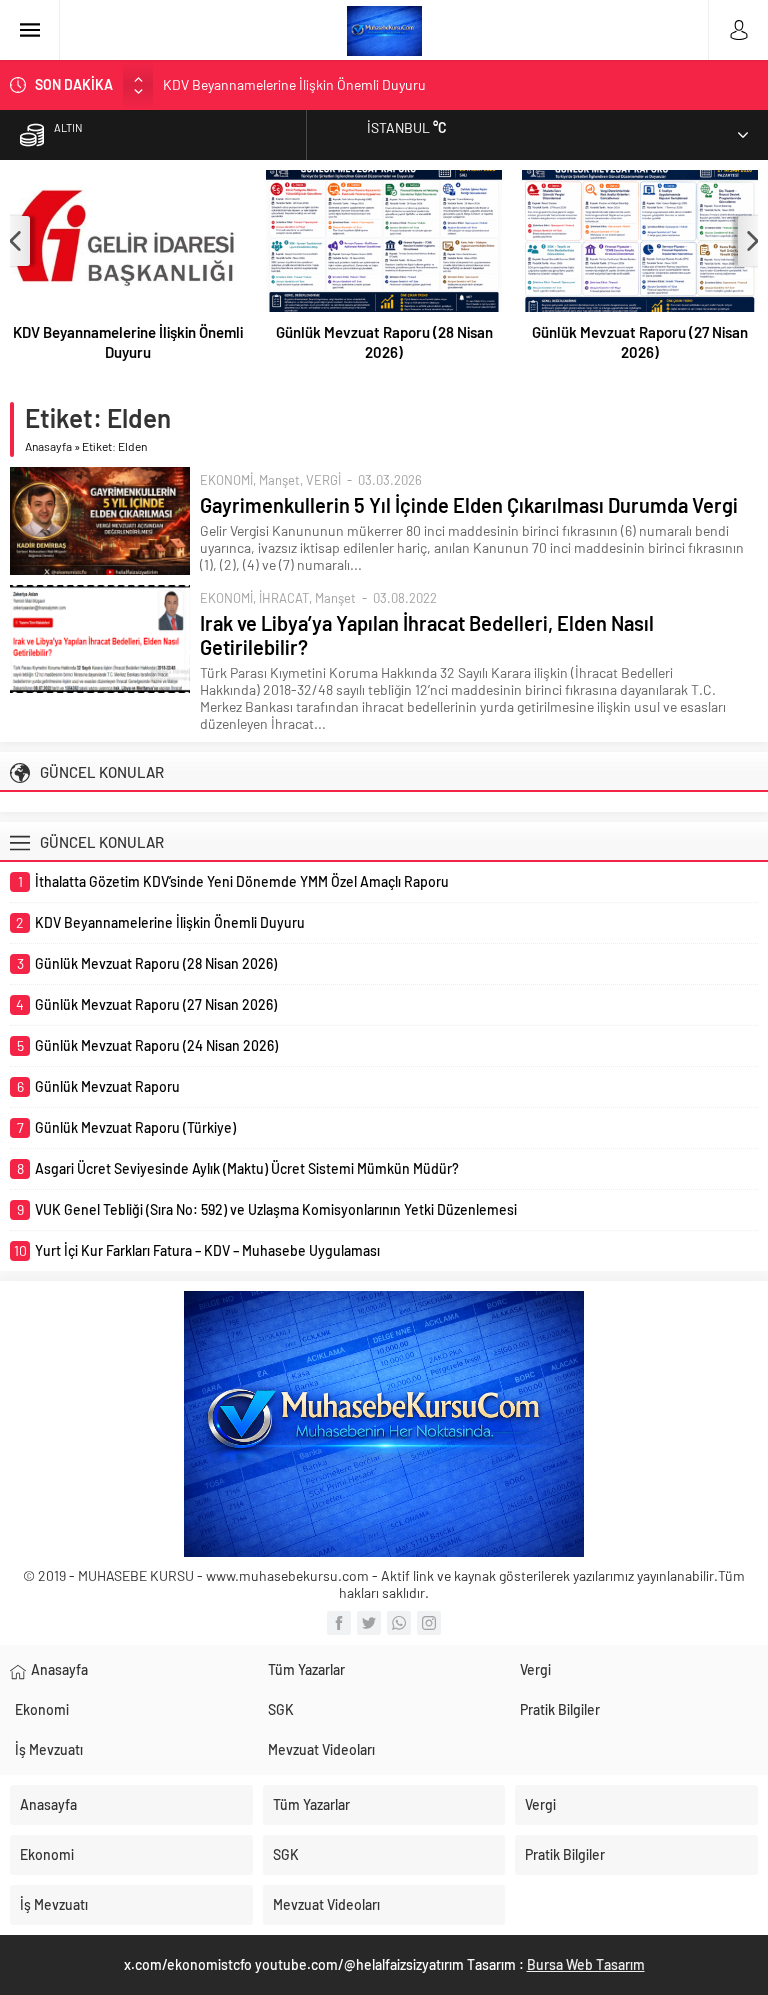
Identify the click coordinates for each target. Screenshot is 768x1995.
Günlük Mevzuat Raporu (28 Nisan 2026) (384, 342)
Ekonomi (42, 1709)
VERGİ (323, 480)
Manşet (279, 480)
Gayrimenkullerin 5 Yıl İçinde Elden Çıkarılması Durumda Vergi (469, 505)
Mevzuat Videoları (321, 1749)
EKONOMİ (226, 480)
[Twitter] (369, 1623)
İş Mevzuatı (49, 1749)
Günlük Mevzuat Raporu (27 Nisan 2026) (640, 342)
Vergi (535, 1669)
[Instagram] (429, 1623)
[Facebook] (339, 1623)
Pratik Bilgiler (560, 1709)
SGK (281, 1709)
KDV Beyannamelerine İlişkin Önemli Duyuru (294, 84)
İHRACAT (284, 598)
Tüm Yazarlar (306, 1669)
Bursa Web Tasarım (586, 1964)
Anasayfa (48, 446)
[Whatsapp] (399, 1623)
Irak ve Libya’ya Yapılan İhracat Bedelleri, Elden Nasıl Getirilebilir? (427, 635)
